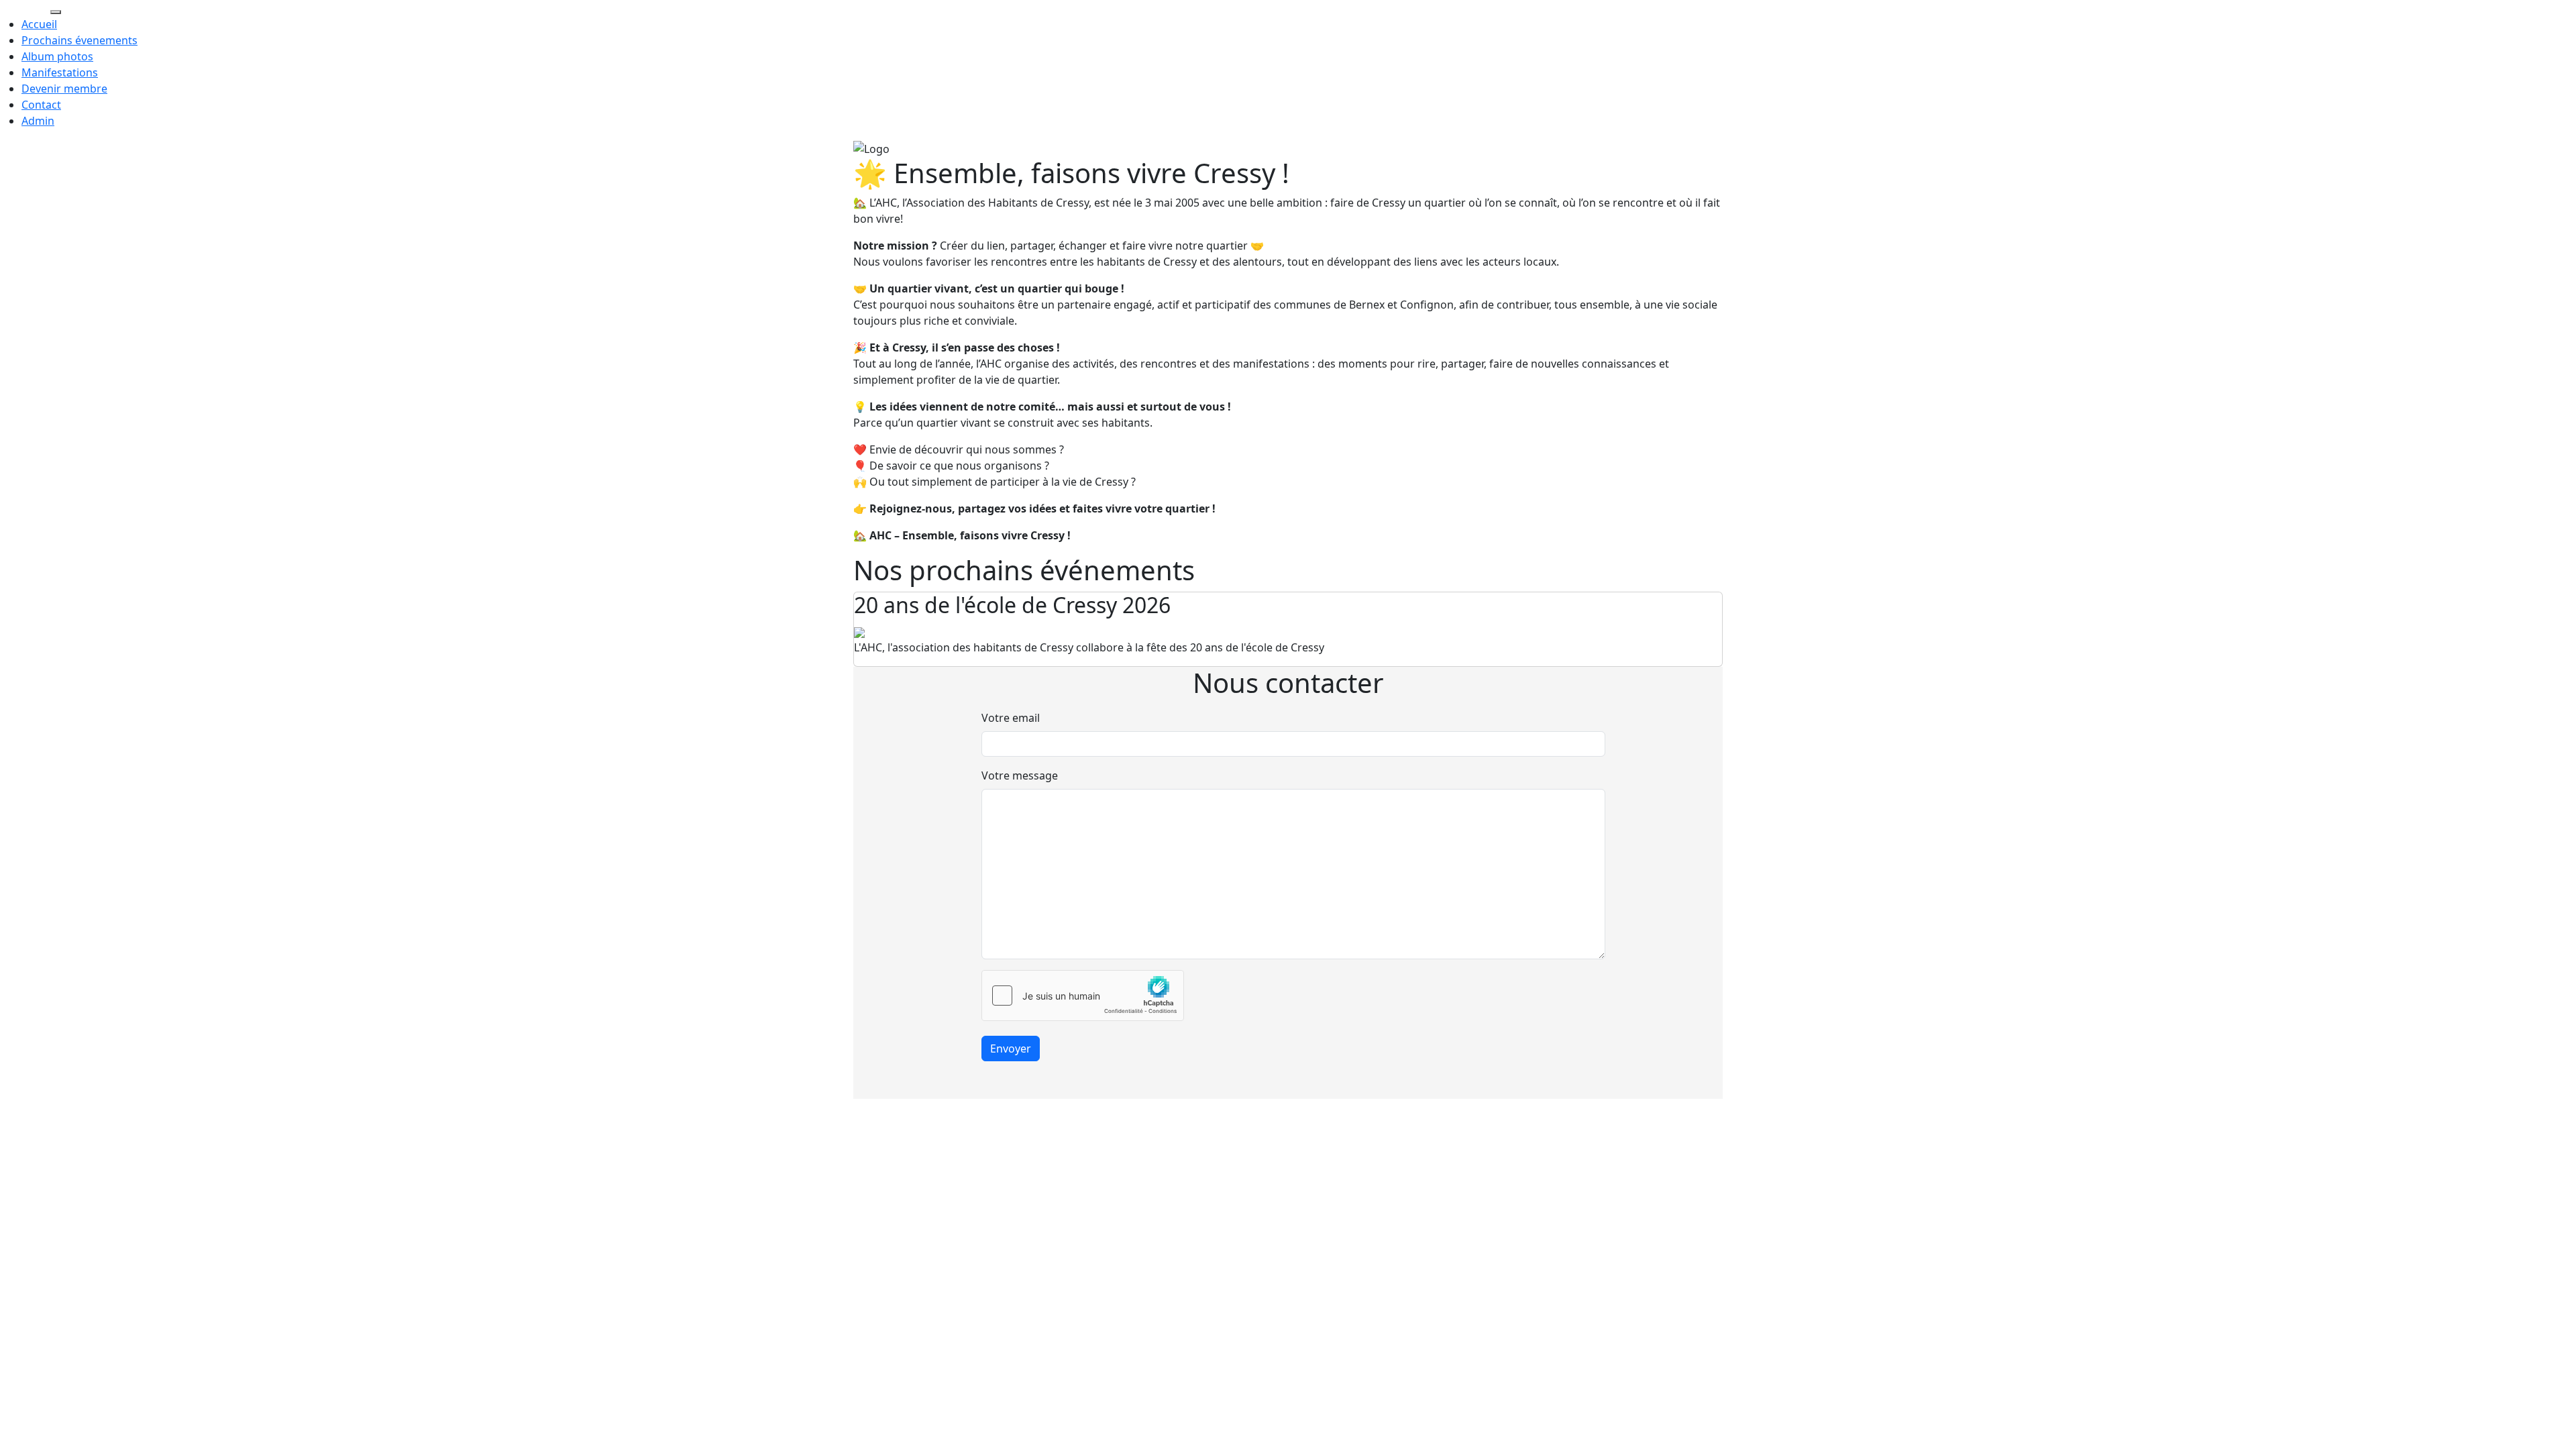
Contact (41, 105)
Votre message (1020, 775)
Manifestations (60, 72)
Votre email (1011, 718)
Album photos (57, 56)
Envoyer (1011, 1049)
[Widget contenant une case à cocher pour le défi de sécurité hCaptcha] (1083, 996)
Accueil (39, 24)
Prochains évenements (79, 40)
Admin (38, 121)
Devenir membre (64, 89)
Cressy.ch (24, 8)
